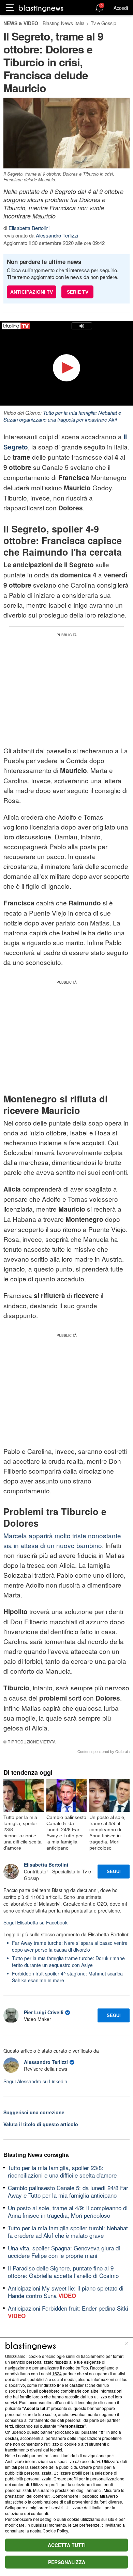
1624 (57, 2373)
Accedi (121, 8)
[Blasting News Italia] (41, 8)
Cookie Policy (55, 2531)
